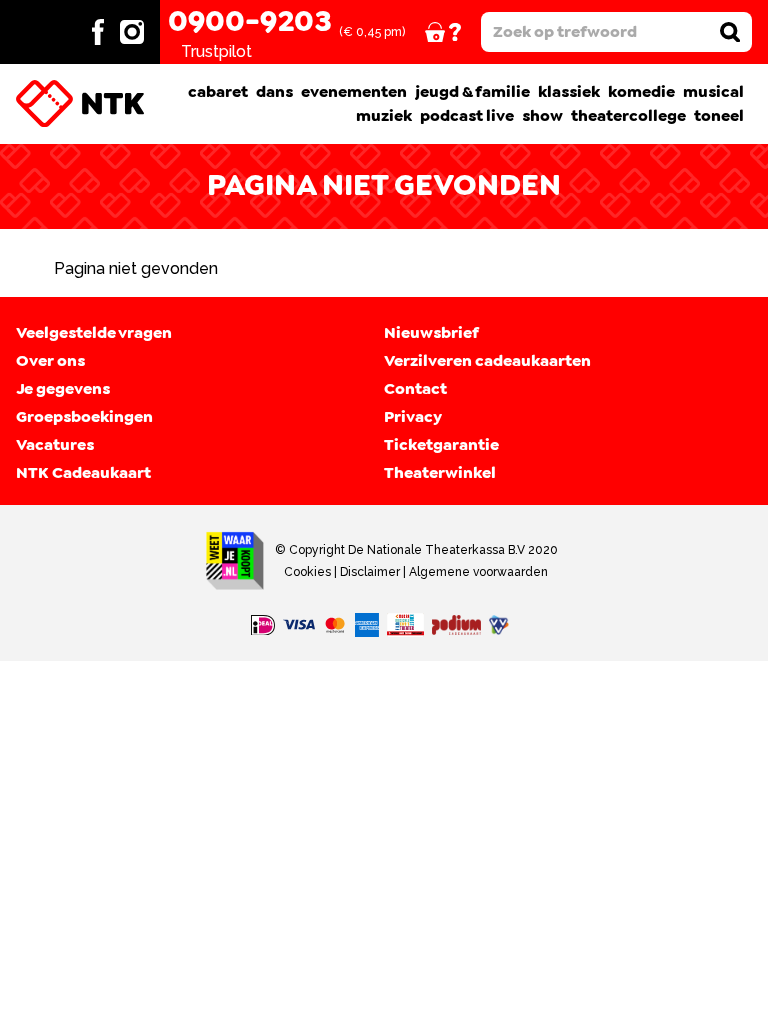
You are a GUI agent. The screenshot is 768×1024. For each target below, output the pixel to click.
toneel (719, 116)
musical (713, 92)
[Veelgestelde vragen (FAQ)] (457, 32)
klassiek (569, 92)
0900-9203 (249, 22)
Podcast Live (467, 116)
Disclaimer (370, 572)
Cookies (307, 572)
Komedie (641, 92)
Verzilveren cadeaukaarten (487, 361)
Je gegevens (63, 389)
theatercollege (628, 116)
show (542, 116)
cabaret (218, 92)
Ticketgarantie (441, 445)
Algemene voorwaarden (478, 572)
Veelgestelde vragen (94, 333)
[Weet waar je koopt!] (235, 561)
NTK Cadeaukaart (83, 473)
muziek (384, 116)
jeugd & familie (472, 92)
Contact (415, 389)
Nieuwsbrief (431, 333)
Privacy (413, 417)
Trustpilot (216, 51)
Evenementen (354, 92)
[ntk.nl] (80, 104)
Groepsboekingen (84, 417)
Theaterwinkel (440, 473)
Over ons (50, 361)
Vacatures (55, 445)
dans (274, 92)
